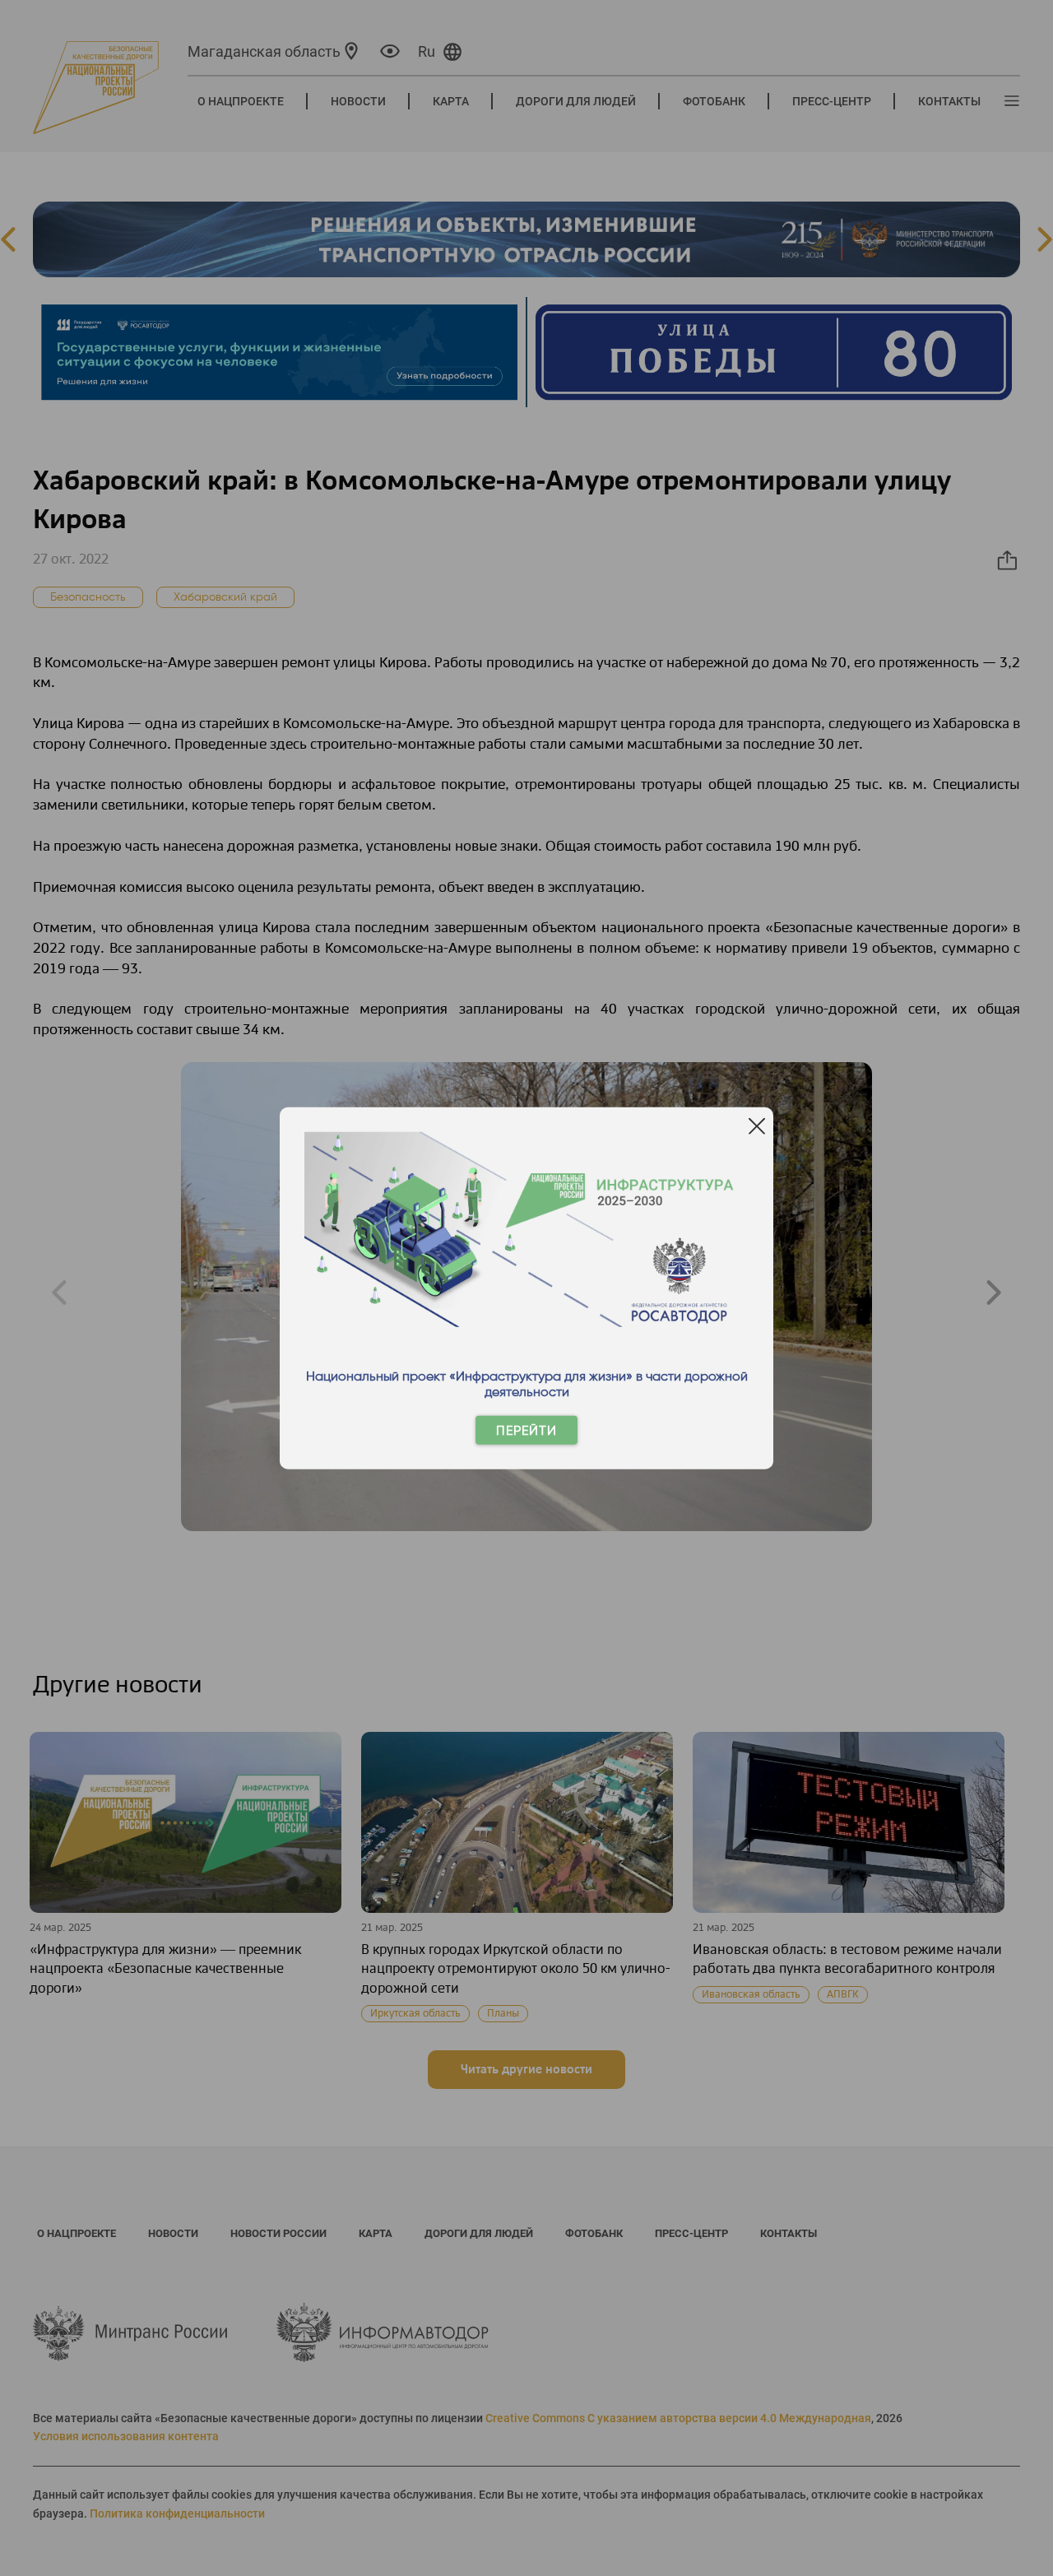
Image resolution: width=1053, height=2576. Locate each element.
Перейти (526, 1430)
